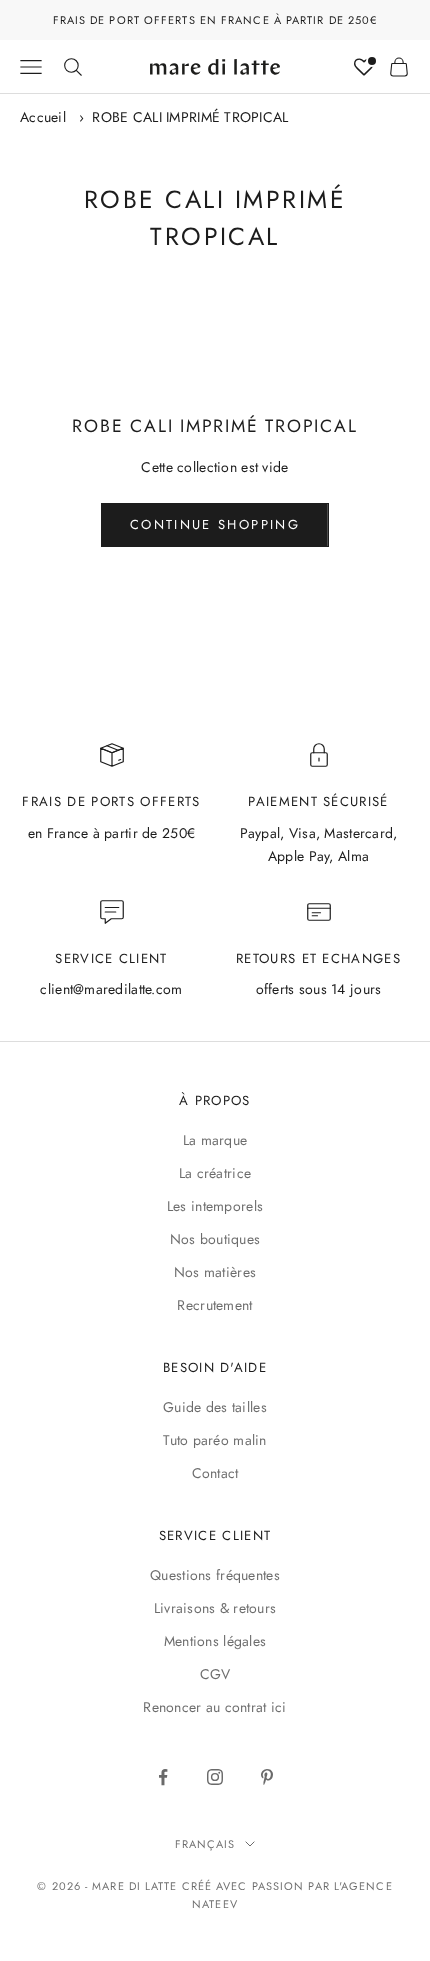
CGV (215, 1674)
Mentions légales (215, 1641)
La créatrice (215, 1173)
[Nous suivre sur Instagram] (215, 1777)
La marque (215, 1140)
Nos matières (215, 1272)
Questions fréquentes (215, 1575)
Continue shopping (215, 524)
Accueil (43, 117)
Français (205, 1844)
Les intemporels (215, 1206)
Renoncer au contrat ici (214, 1707)
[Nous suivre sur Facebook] (163, 1777)
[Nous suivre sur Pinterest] (267, 1777)
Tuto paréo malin (214, 1440)
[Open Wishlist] (364, 67)
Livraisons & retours (215, 1608)
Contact (215, 1473)
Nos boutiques (215, 1239)
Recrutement (214, 1305)
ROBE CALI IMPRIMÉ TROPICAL (190, 117)
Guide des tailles (215, 1407)
